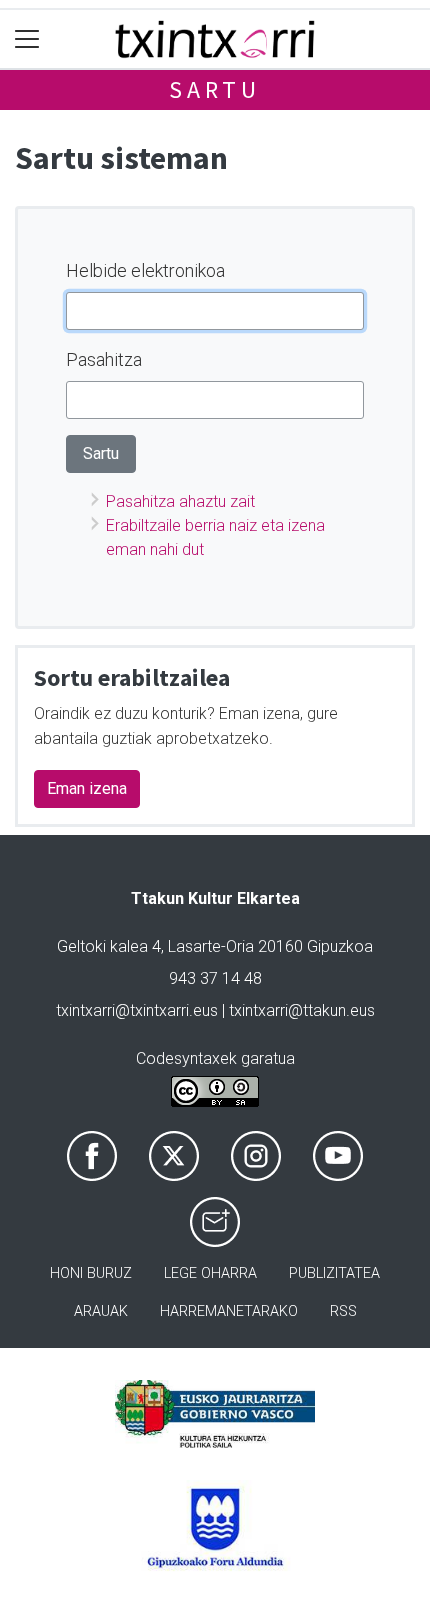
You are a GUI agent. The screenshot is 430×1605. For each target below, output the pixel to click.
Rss (343, 1311)
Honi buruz (91, 1273)
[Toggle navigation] (27, 39)
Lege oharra (210, 1273)
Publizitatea (334, 1273)
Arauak (101, 1311)
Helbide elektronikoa (145, 270)
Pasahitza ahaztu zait (180, 501)
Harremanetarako (229, 1311)
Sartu (215, 89)
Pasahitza (104, 359)
